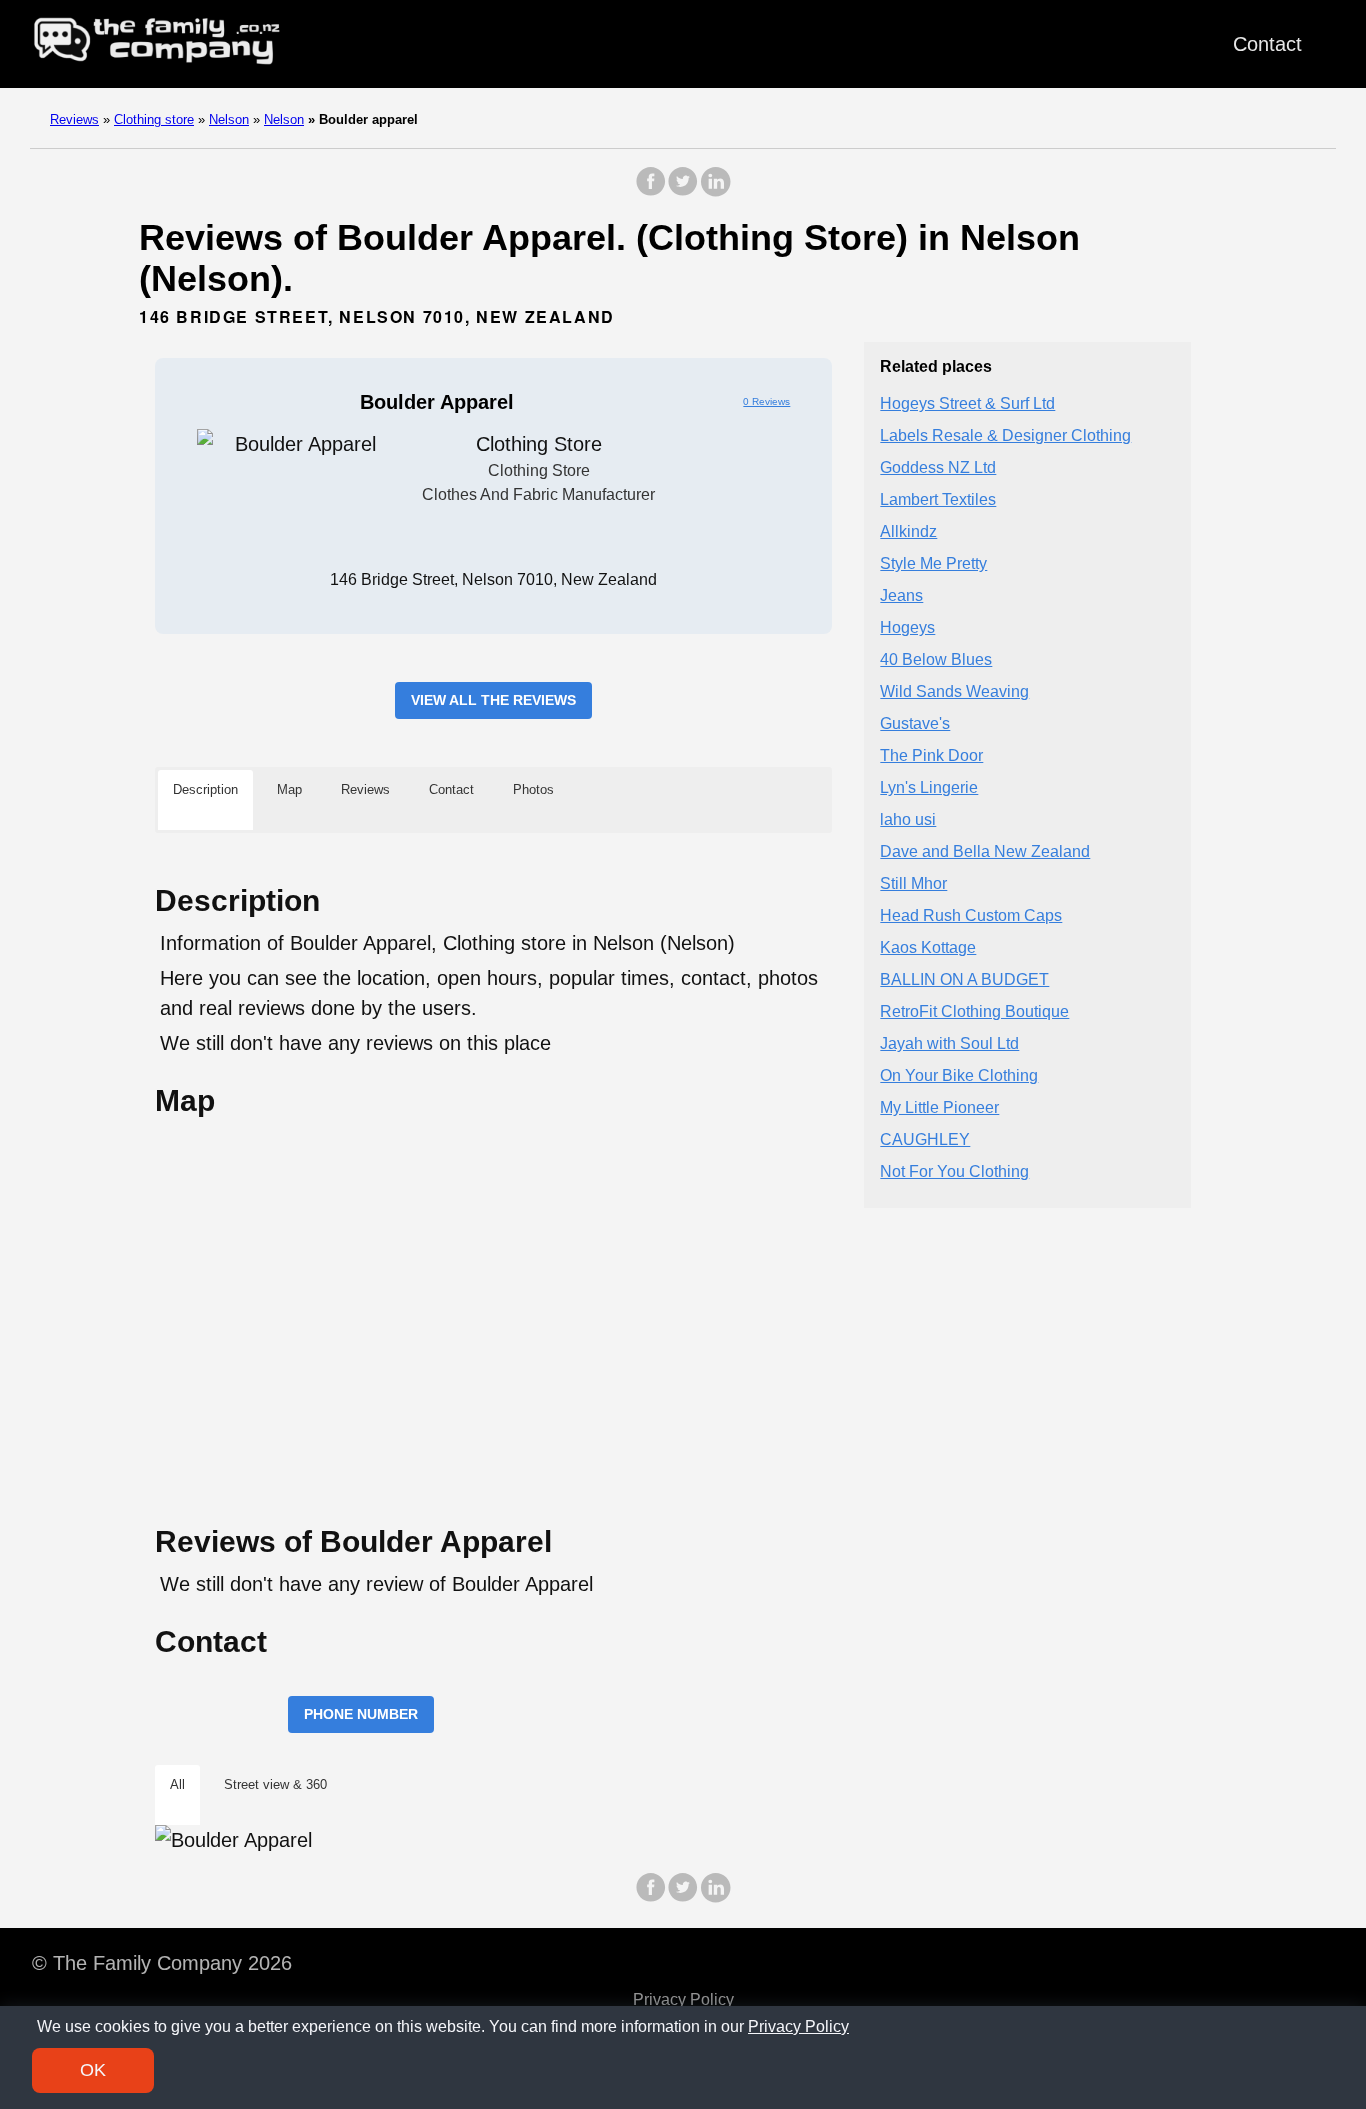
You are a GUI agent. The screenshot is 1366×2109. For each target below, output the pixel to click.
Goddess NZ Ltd (938, 468)
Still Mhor (913, 884)
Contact (1267, 44)
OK (93, 2070)
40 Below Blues (936, 660)
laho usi (908, 820)
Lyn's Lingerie (929, 788)
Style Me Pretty (933, 564)
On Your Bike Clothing (959, 1076)
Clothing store (154, 119)
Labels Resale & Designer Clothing (1005, 436)
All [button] (177, 1784)
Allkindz (908, 532)
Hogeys (907, 628)
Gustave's (915, 724)
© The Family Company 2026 (162, 1963)
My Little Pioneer (939, 1108)
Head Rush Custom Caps (971, 916)
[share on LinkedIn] (715, 191)
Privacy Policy (683, 1999)
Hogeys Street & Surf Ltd (967, 404)
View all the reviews (493, 700)
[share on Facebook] (651, 191)
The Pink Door (931, 756)
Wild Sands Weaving (954, 692)
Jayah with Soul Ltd (949, 1044)
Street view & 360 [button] (275, 1784)
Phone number (361, 1714)
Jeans (901, 596)
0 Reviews (766, 401)
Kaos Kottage (928, 948)
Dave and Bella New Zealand (985, 852)
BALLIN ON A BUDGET (964, 980)
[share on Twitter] (683, 191)
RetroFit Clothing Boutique (974, 1012)
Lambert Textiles (938, 500)
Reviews (74, 119)
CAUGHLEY (925, 1140)
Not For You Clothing (954, 1172)
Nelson (229, 119)
